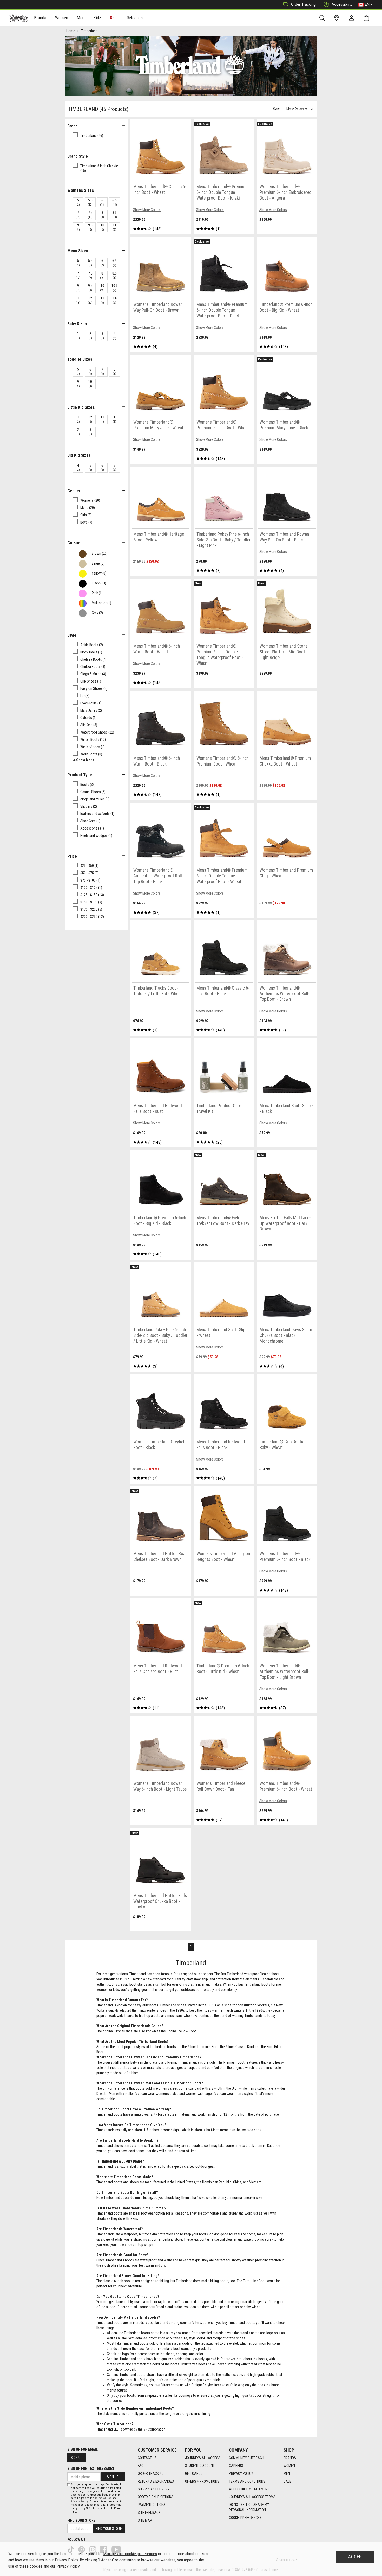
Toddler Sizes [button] (80, 359)
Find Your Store (81, 2520)
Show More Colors (147, 210)
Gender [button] (74, 491)
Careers (236, 2466)
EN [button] (367, 4)
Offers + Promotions (202, 2481)
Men (287, 2473)
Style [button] (72, 635)
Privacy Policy (241, 2473)
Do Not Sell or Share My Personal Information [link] (249, 2507)
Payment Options (152, 2505)
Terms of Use (103, 2498)
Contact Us (147, 2458)
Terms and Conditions (247, 2481)
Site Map (145, 2520)
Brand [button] (73, 126)
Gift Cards (194, 2473)
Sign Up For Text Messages (91, 2469)
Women (289, 2466)
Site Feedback (149, 2513)
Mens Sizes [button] (78, 251)
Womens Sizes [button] (81, 190)
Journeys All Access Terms (252, 2497)
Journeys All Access (203, 2458)
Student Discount (200, 2466)
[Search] (323, 18)
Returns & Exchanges (156, 2481)
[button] (84, 760)
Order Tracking (303, 4)
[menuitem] (40, 18)
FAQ (141, 2466)
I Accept (355, 2557)
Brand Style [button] (78, 156)
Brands (290, 2458)
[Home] (19, 18)
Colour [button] (73, 543)
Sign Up (77, 2458)
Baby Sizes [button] (77, 324)
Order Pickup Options (156, 2497)
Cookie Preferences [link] (245, 2518)
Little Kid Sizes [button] (81, 407)
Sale (114, 18)
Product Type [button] (80, 775)
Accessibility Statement (249, 2489)
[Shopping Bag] (368, 18)
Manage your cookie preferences (130, 2554)
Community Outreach (246, 2458)
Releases (135, 18)
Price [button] (72, 856)
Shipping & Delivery (154, 2489)
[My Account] (353, 18)
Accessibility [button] (342, 4)
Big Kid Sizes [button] (79, 455)
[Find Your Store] (337, 18)
